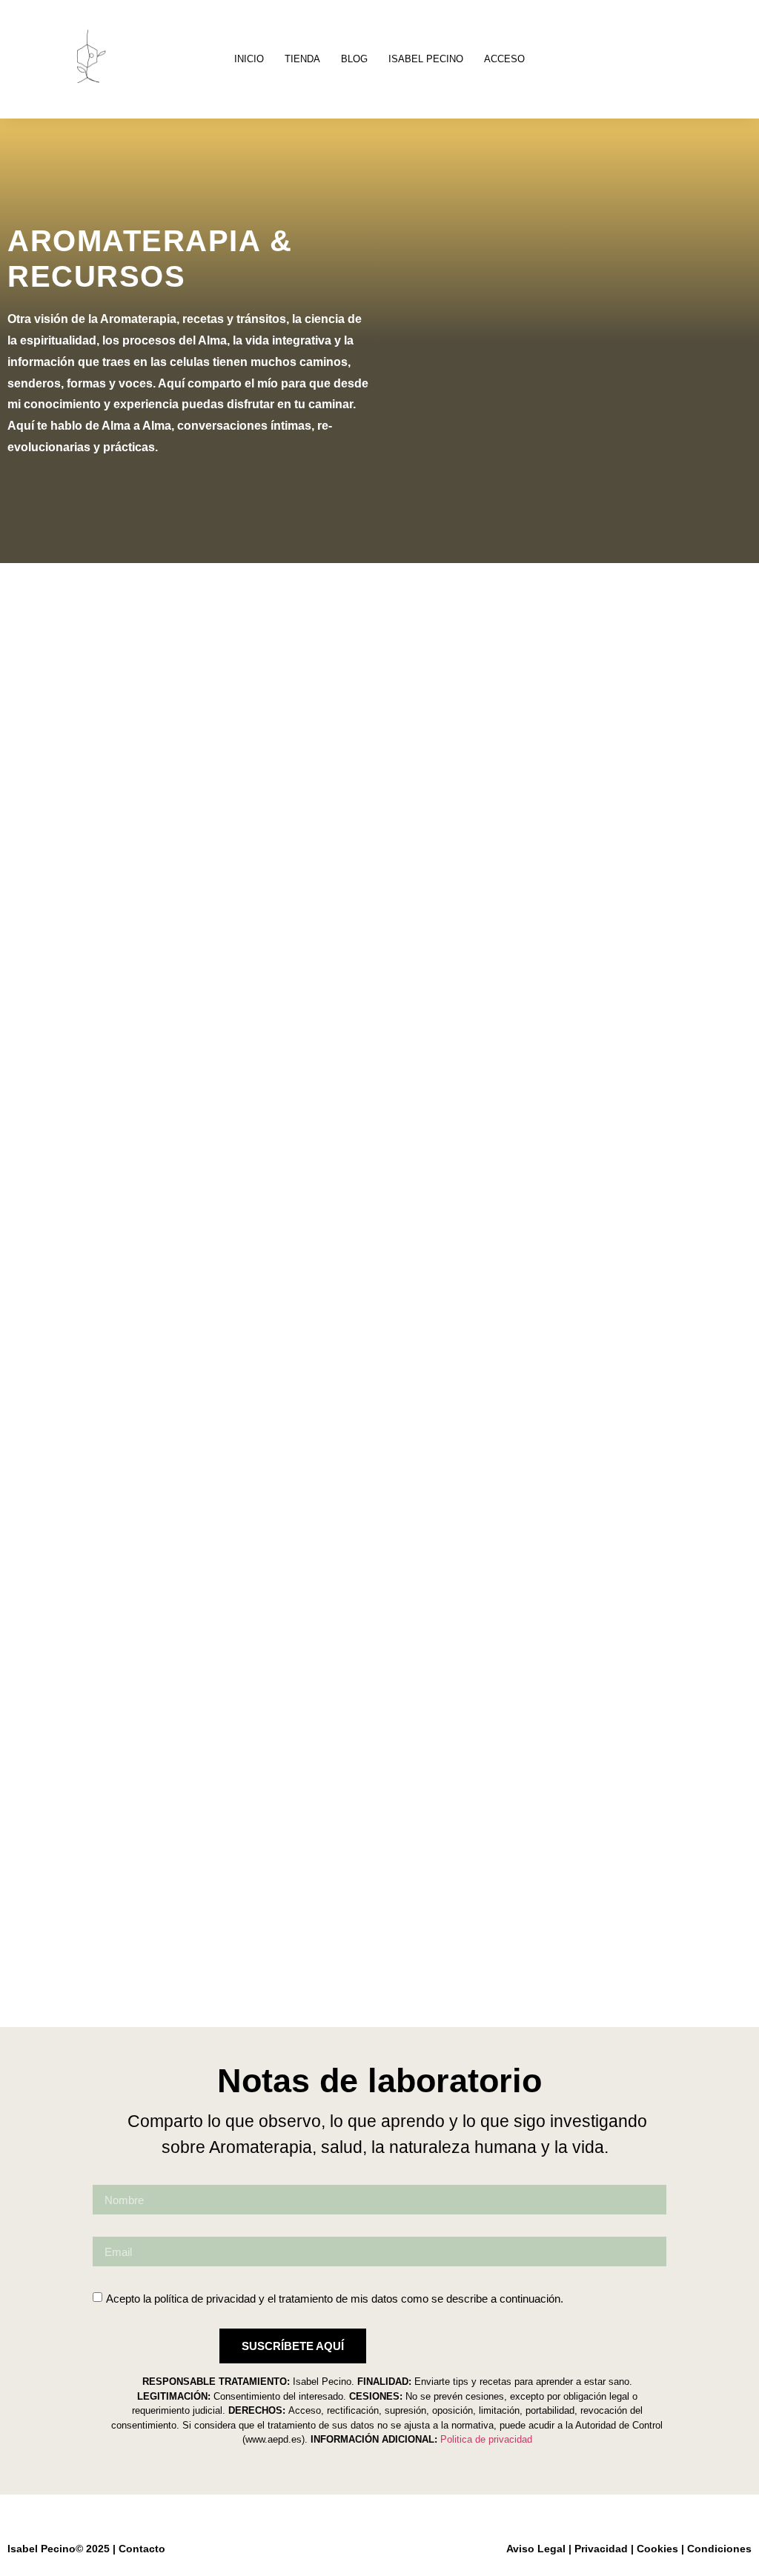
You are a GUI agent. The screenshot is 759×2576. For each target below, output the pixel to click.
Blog (354, 59)
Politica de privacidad (486, 2439)
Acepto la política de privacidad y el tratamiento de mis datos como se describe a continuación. (335, 2299)
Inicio (249, 59)
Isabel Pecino (426, 59)
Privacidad (601, 2549)
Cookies (657, 2549)
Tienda (302, 59)
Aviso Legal (536, 2549)
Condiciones (719, 2549)
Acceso (504, 59)
